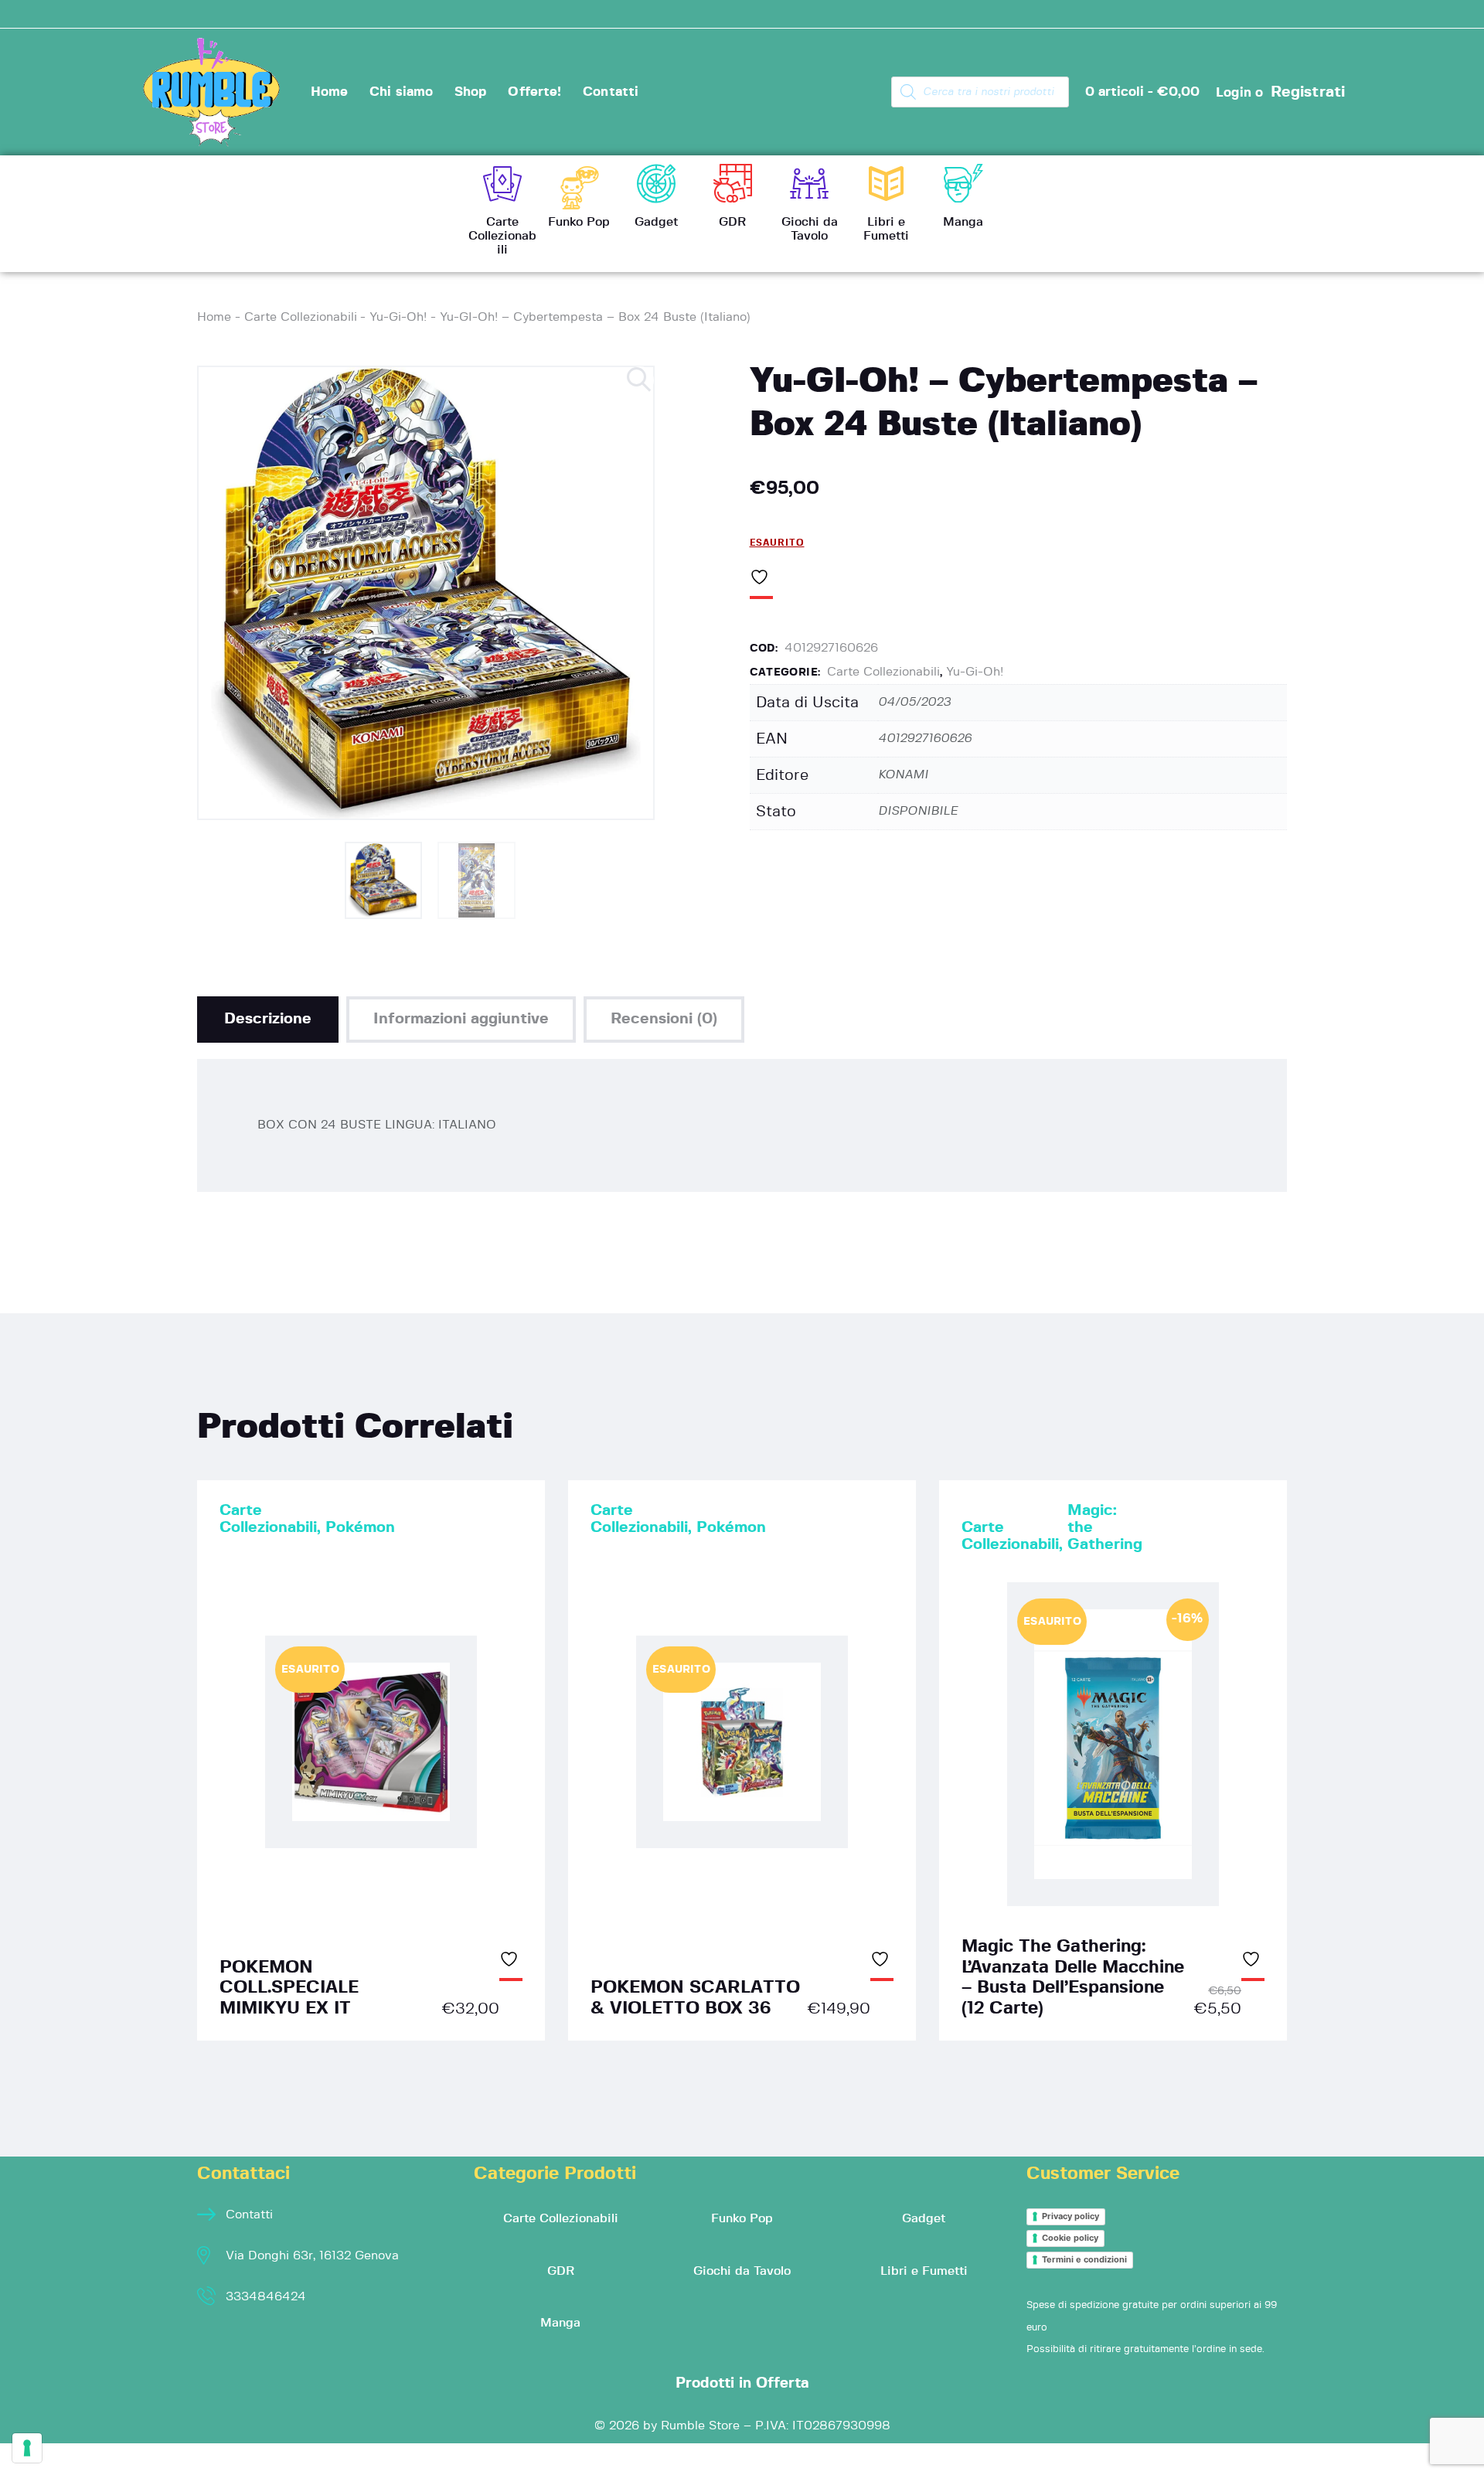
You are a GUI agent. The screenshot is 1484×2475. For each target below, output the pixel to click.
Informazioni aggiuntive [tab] (461, 1019)
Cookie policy (1070, 2238)
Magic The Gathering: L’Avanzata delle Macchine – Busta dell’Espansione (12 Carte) (1073, 1977)
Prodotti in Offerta (742, 2383)
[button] (640, 380)
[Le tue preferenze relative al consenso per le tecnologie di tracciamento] (27, 2448)
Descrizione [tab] (268, 1019)
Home (214, 317)
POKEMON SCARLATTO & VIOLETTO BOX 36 (695, 1998)
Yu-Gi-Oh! (398, 317)
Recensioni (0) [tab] (664, 1019)
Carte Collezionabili (301, 317)
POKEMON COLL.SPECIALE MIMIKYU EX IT (289, 1988)
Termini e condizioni (1084, 2259)
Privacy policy (1070, 2216)
